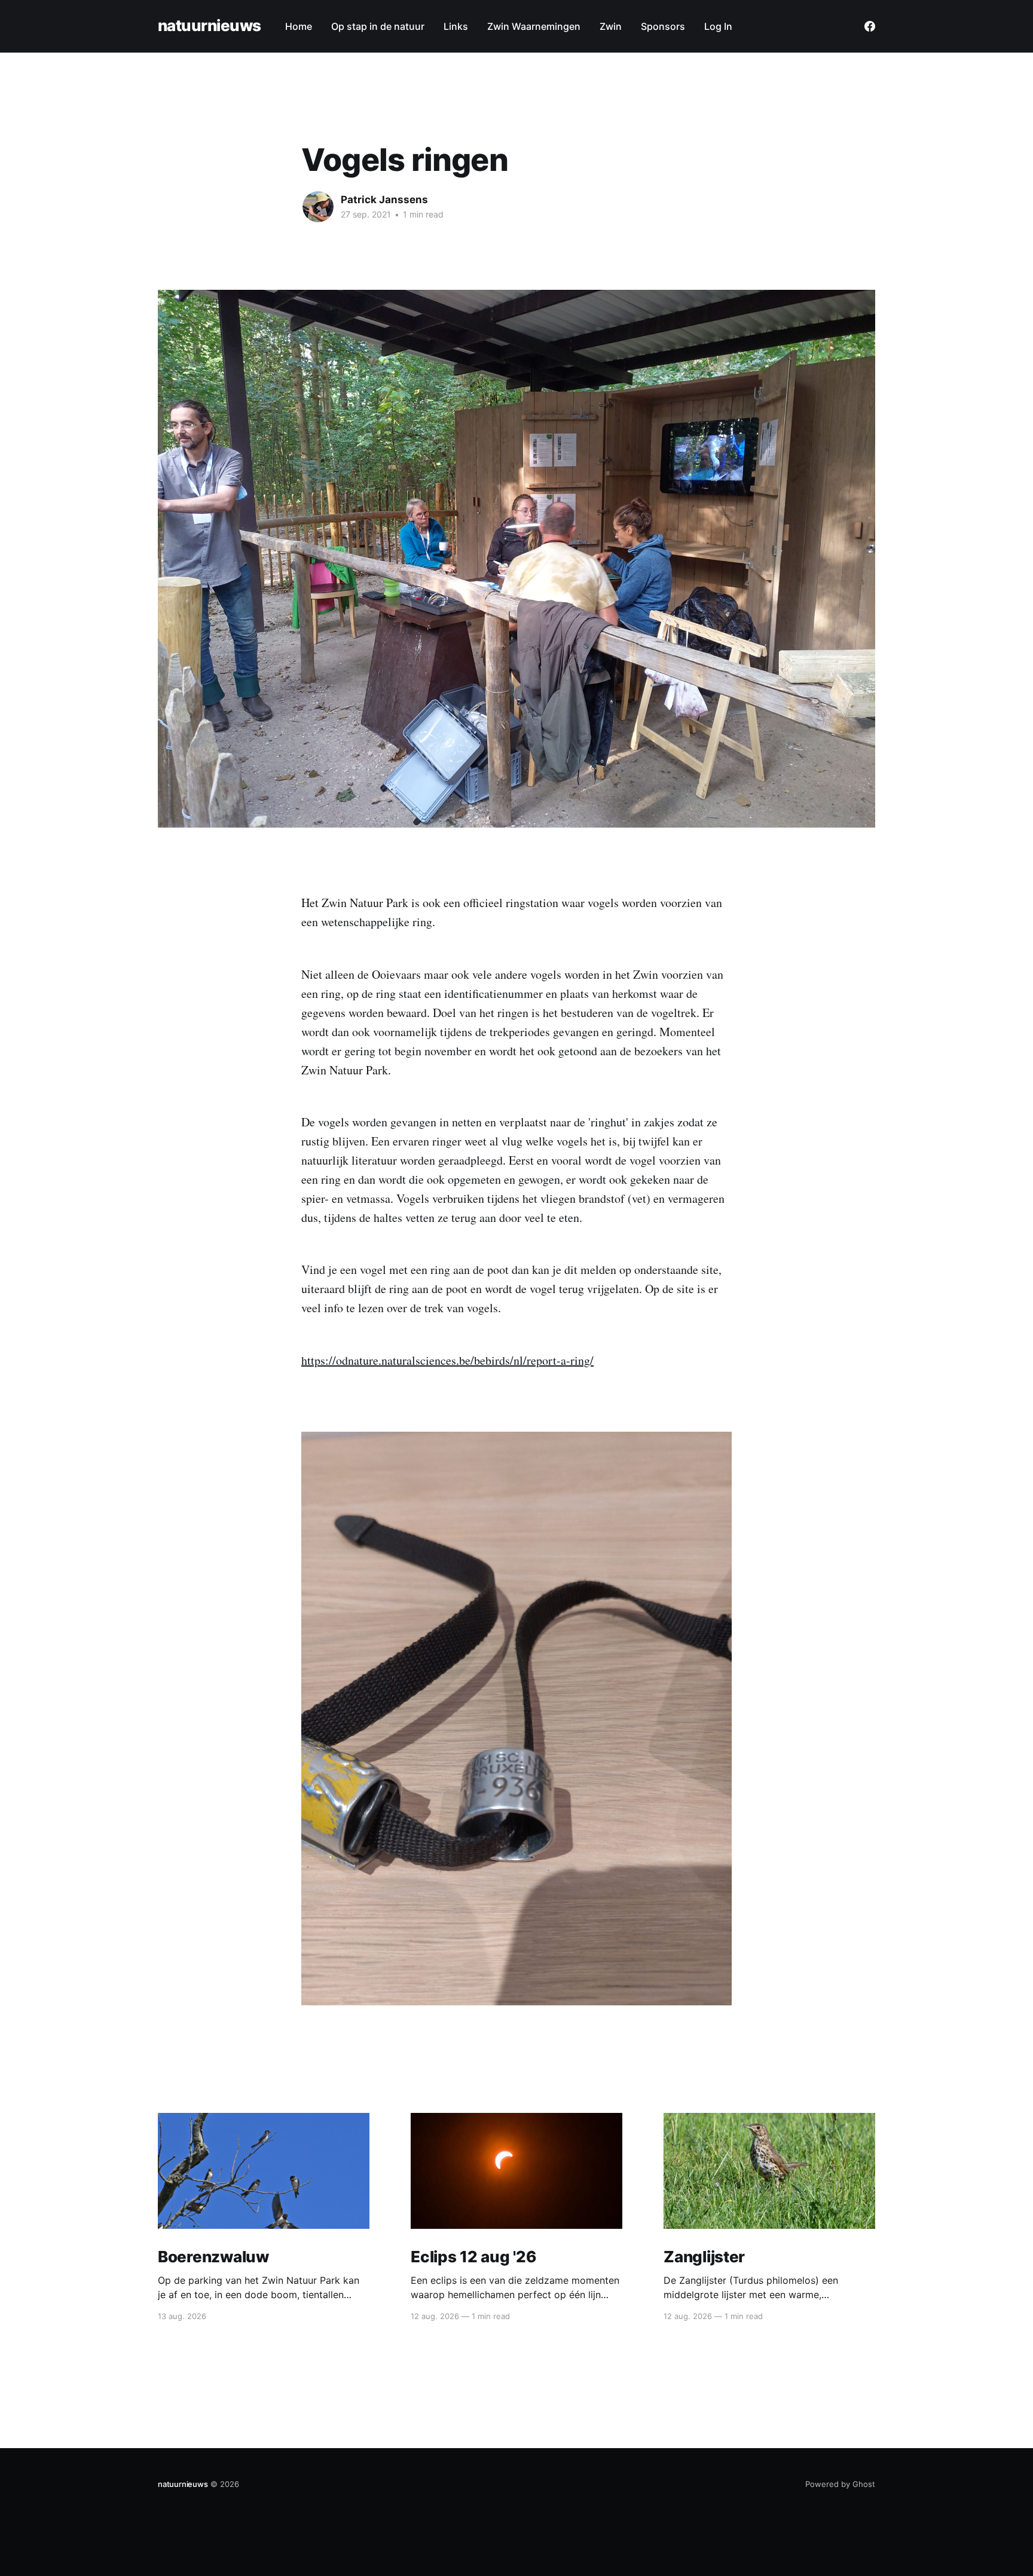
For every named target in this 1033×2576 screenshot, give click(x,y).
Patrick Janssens (384, 200)
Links (456, 26)
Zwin (611, 26)
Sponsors (663, 26)
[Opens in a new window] (870, 26)
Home (299, 26)
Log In (718, 26)
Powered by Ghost (840, 2484)
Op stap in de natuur (378, 26)
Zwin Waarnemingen (534, 26)
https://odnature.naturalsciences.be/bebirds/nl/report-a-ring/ (447, 1360)
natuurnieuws (210, 26)
